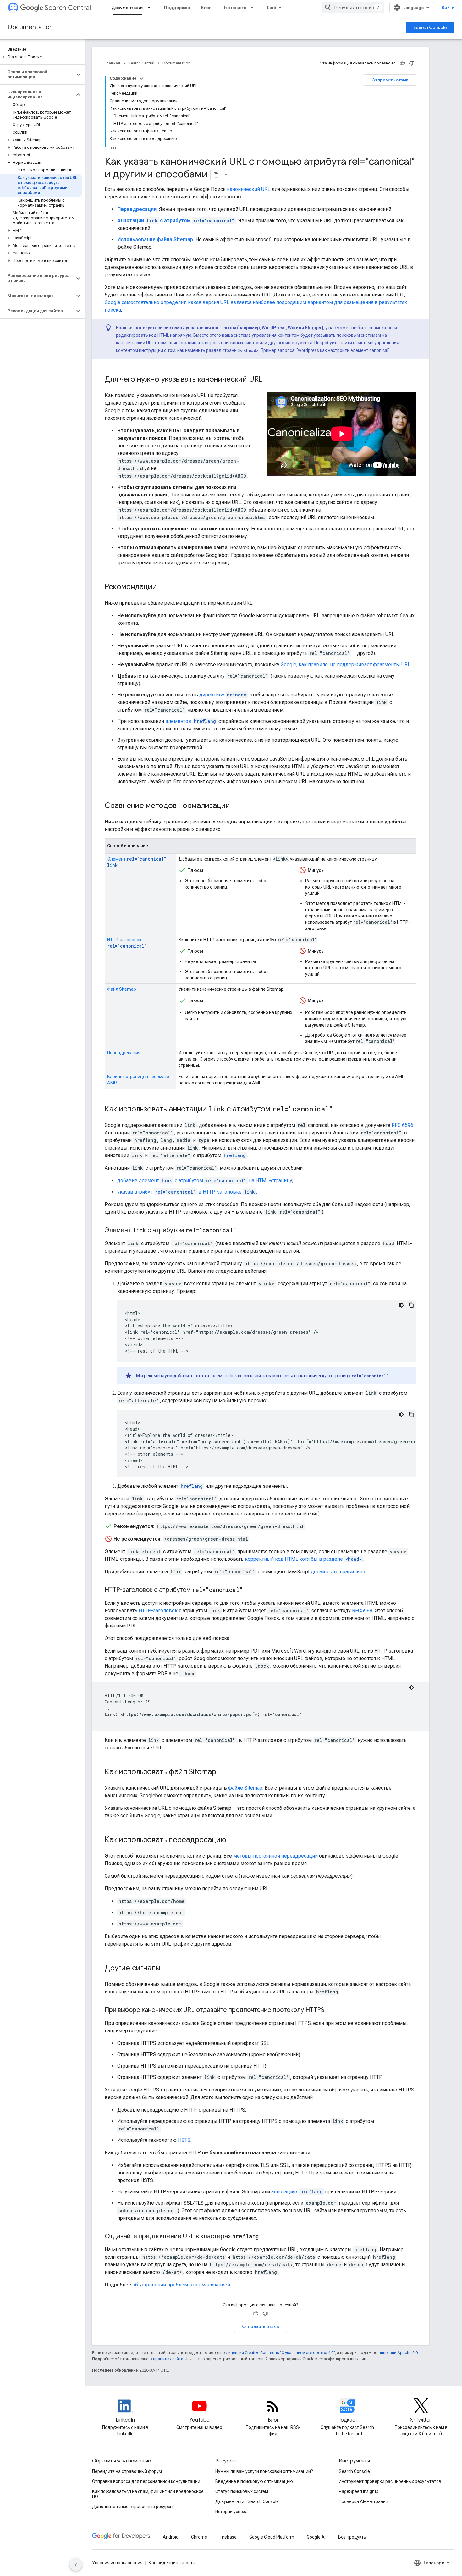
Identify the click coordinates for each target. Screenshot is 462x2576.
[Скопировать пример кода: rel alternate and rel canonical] (411, 1415)
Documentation (30, 27)
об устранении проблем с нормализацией (181, 2285)
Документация (127, 8)
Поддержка (177, 8)
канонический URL (249, 189)
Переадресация (124, 1053)
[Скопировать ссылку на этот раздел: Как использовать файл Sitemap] (223, 1772)
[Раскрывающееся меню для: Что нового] (254, 8)
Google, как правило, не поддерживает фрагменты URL (346, 665)
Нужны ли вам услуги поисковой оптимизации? (264, 2471)
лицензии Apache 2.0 (398, 2353)
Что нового (234, 8)
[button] (41, 57)
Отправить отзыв (390, 80)
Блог (206, 8)
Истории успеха (231, 2512)
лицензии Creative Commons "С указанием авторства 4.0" (280, 2353)
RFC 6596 (402, 1125)
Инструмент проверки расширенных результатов (390, 2481)
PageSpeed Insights (359, 2491)
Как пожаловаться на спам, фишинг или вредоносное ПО (148, 2494)
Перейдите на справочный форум (127, 2471)
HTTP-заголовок (158, 1611)
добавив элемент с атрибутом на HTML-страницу (205, 1180)
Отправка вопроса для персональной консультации (146, 2481)
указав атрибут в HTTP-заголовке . (187, 1192)
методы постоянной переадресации (275, 1856)
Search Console (430, 27)
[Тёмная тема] (401, 1305)
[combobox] (353, 8)
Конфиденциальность (172, 2563)
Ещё (272, 8)
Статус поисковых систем (242, 2491)
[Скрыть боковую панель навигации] (76, 2565)
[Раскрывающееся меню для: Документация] (151, 8)
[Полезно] (402, 63)
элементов (191, 721)
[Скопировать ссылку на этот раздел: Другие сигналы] (167, 1969)
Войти (448, 8)
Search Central (68, 8)
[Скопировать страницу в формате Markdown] (216, 175)
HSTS (184, 2140)
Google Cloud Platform (272, 2537)
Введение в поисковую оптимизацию (254, 2481)
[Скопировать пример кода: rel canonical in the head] (411, 1305)
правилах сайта (168, 2359)
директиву (223, 695)
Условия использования (117, 2563)
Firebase (228, 2537)
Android (171, 2537)
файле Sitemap (245, 1788)
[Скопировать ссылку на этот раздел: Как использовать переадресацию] (233, 1840)
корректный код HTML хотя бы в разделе (303, 1559)
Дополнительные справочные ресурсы (133, 2507)
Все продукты (352, 2537)
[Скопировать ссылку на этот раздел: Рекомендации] (163, 587)
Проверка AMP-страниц (364, 2501)
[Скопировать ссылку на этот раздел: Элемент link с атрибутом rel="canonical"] (244, 1231)
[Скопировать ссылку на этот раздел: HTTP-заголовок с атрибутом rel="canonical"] (249, 1590)
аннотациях (297, 2192)
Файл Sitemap (122, 989)
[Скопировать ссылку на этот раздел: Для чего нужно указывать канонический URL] (269, 380)
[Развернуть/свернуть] (141, 78)
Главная (112, 63)
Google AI (316, 2537)
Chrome (199, 2537)
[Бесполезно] (412, 63)
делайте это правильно (338, 1572)
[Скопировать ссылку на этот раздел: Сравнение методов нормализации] (236, 806)
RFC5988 (362, 1611)
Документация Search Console (247, 2501)
